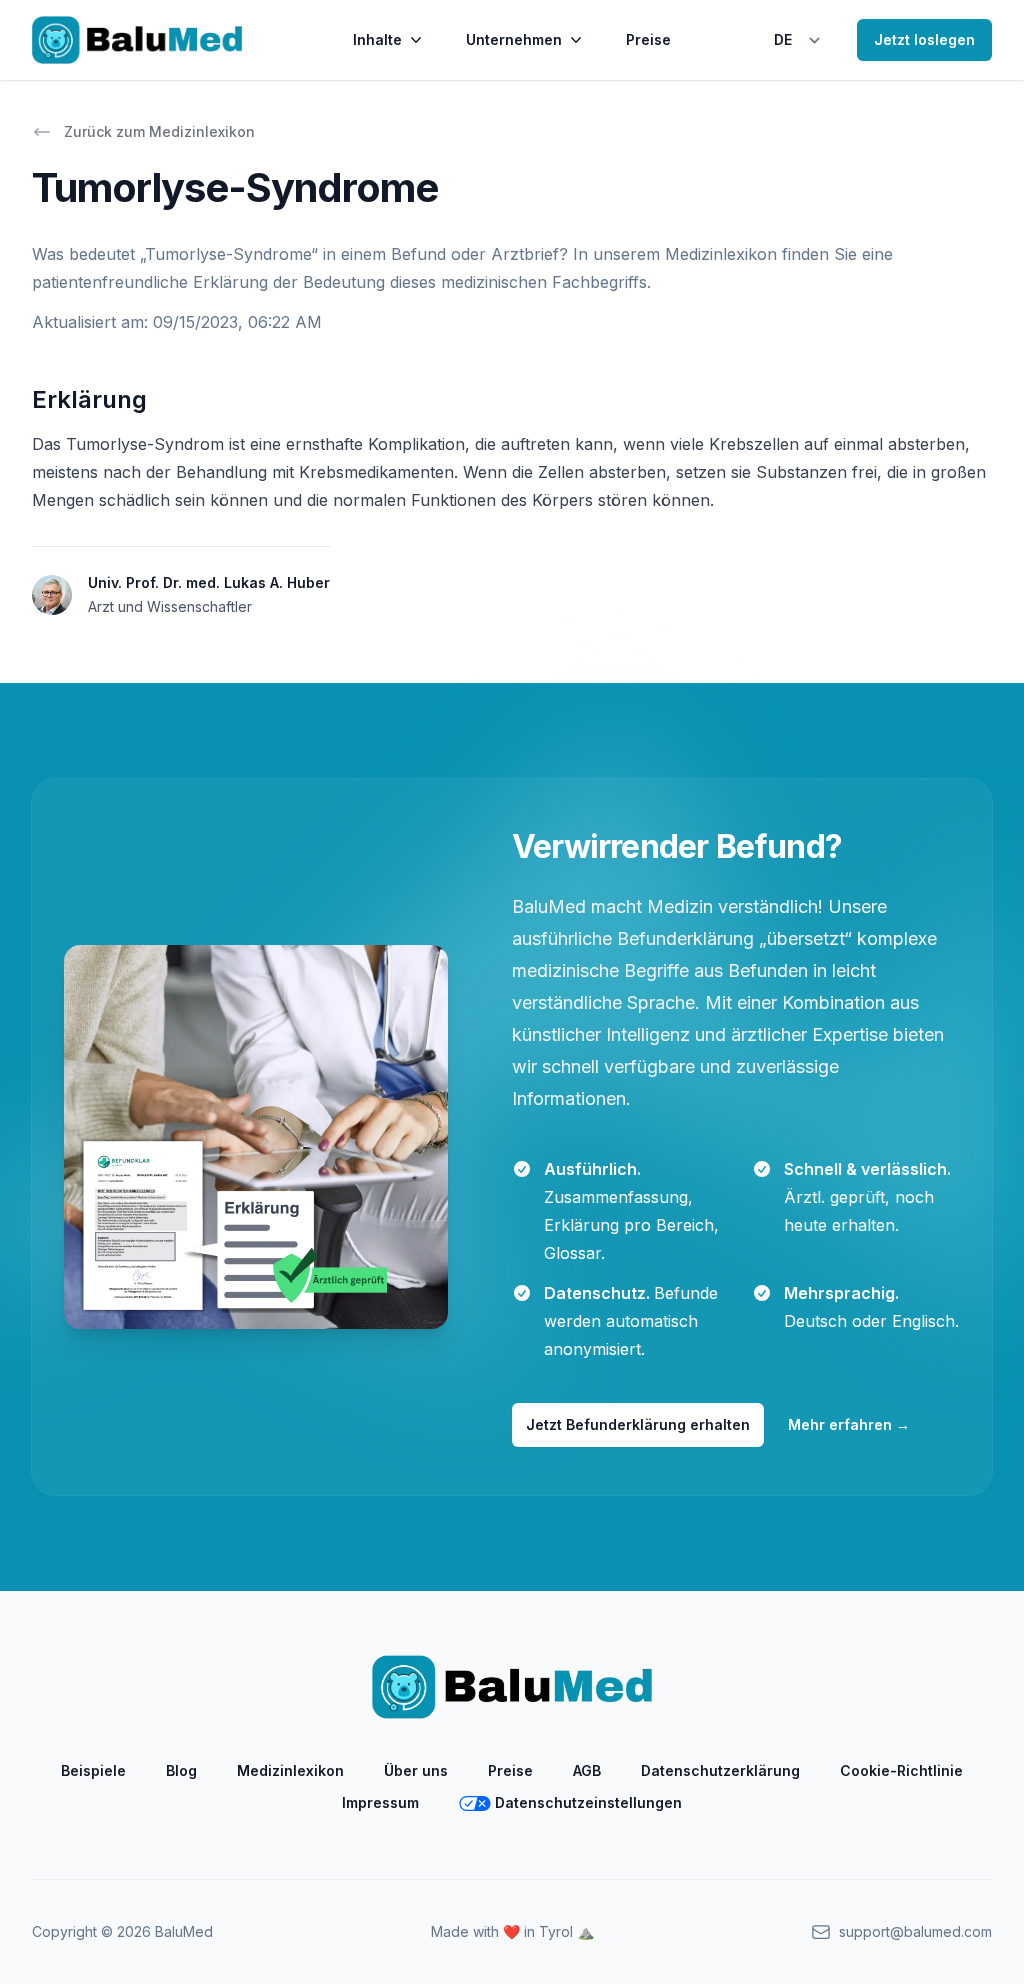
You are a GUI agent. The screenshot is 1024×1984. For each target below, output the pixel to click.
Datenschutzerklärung (720, 1770)
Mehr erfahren (849, 1424)
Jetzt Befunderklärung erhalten (638, 1424)
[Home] (137, 40)
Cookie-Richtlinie (901, 1770)
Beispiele (93, 1770)
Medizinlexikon (290, 1770)
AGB (587, 1770)
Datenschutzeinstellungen (588, 1802)
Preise (648, 39)
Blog (181, 1770)
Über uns (416, 1770)
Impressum (380, 1802)
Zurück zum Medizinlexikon (159, 131)
